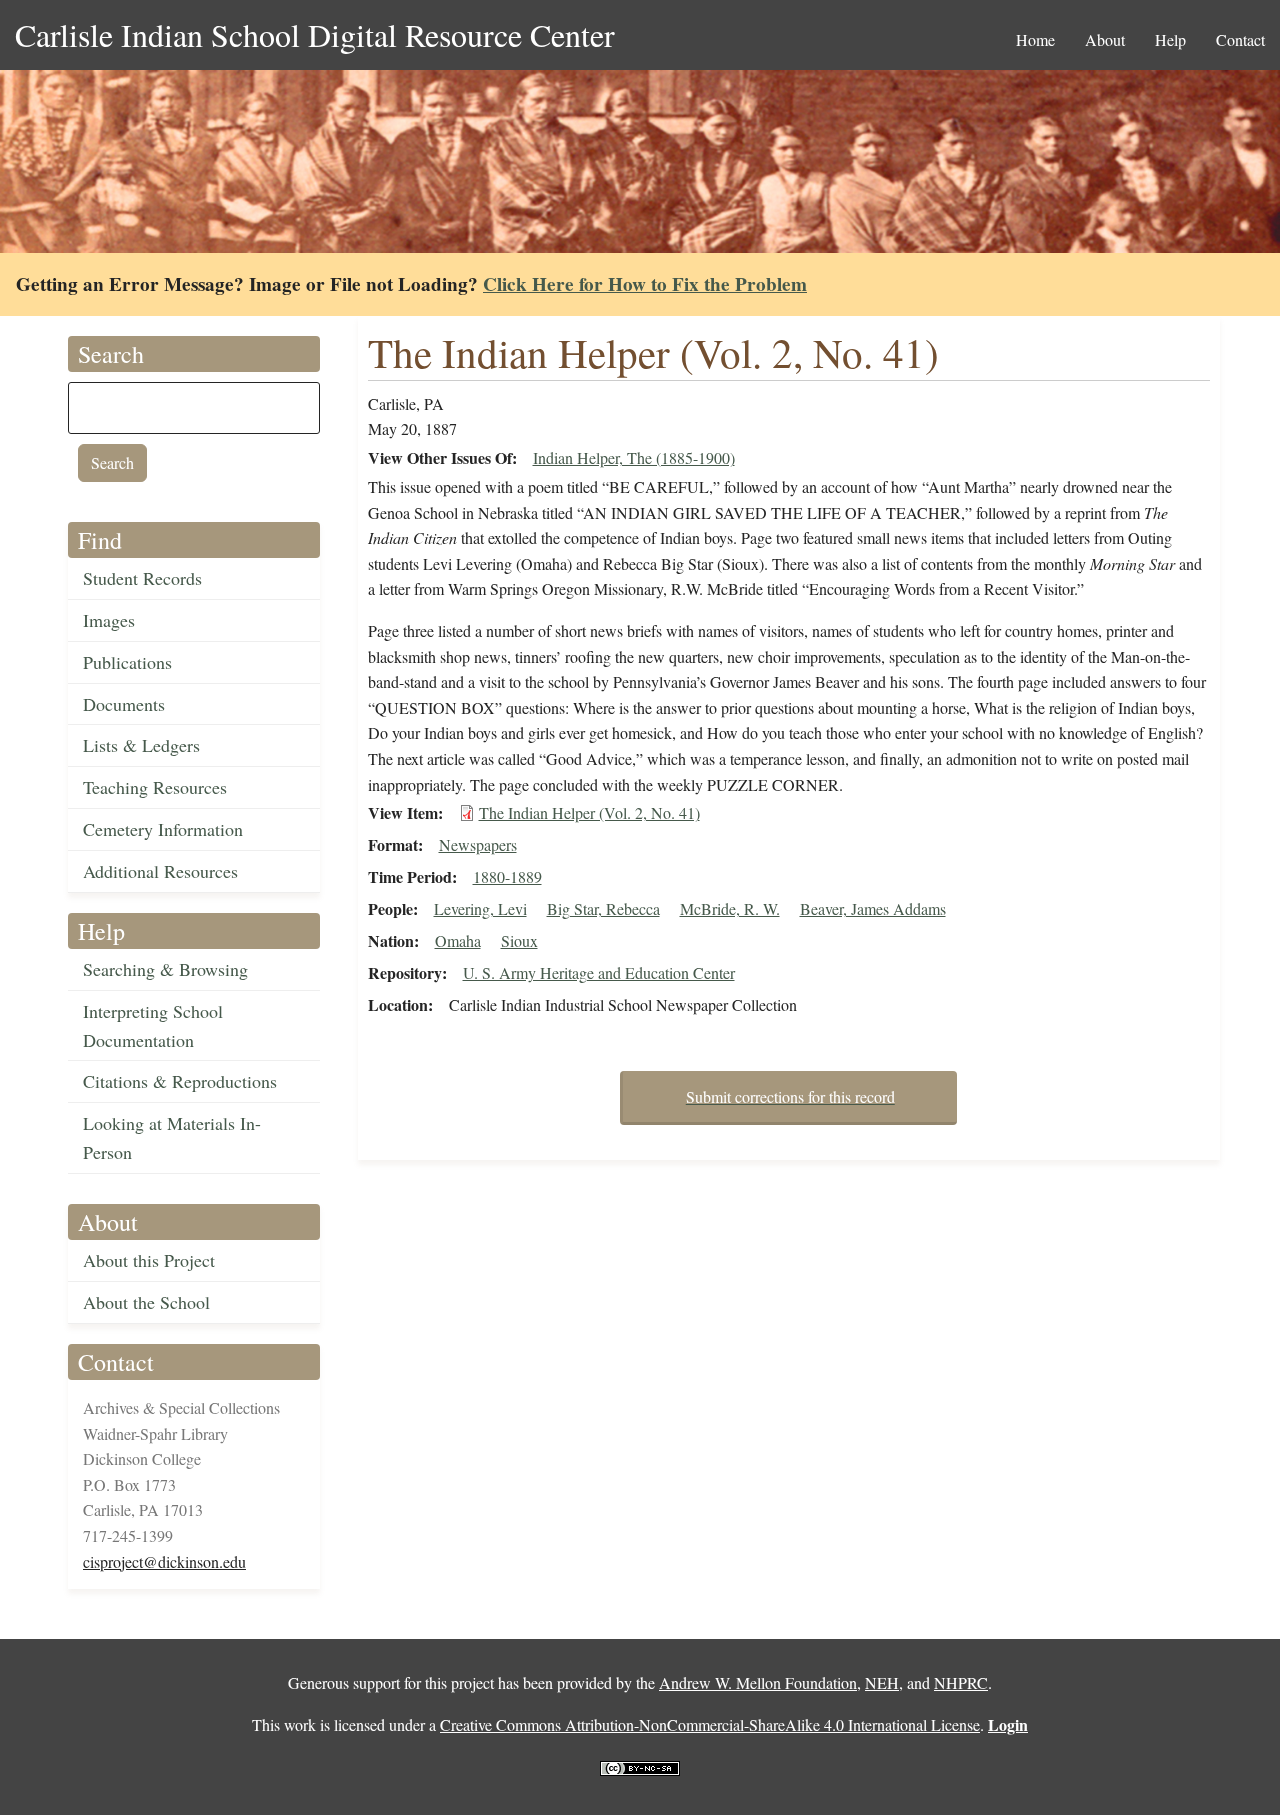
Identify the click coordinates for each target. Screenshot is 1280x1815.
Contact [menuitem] (1240, 39)
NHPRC (961, 1682)
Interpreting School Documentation (153, 1025)
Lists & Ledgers (141, 745)
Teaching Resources (155, 787)
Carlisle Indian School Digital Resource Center (315, 34)
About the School (146, 1302)
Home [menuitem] (1035, 39)
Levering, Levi (480, 908)
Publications (127, 662)
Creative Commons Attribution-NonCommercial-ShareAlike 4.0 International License (710, 1724)
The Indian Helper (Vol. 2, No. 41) (589, 812)
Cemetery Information (163, 829)
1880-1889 (507, 876)
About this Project (149, 1260)
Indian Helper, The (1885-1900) (634, 457)
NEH (882, 1682)
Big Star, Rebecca (603, 908)
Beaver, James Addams (873, 908)
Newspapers (478, 844)
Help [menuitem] (1170, 39)
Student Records (142, 578)
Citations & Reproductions (180, 1081)
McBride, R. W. (730, 908)
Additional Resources (160, 871)
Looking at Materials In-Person (172, 1137)
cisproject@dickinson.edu (164, 1561)
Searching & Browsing (165, 969)
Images (109, 620)
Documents (124, 704)
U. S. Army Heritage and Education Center (599, 972)
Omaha (458, 940)
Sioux (519, 940)
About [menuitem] (1105, 39)
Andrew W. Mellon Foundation (758, 1682)
